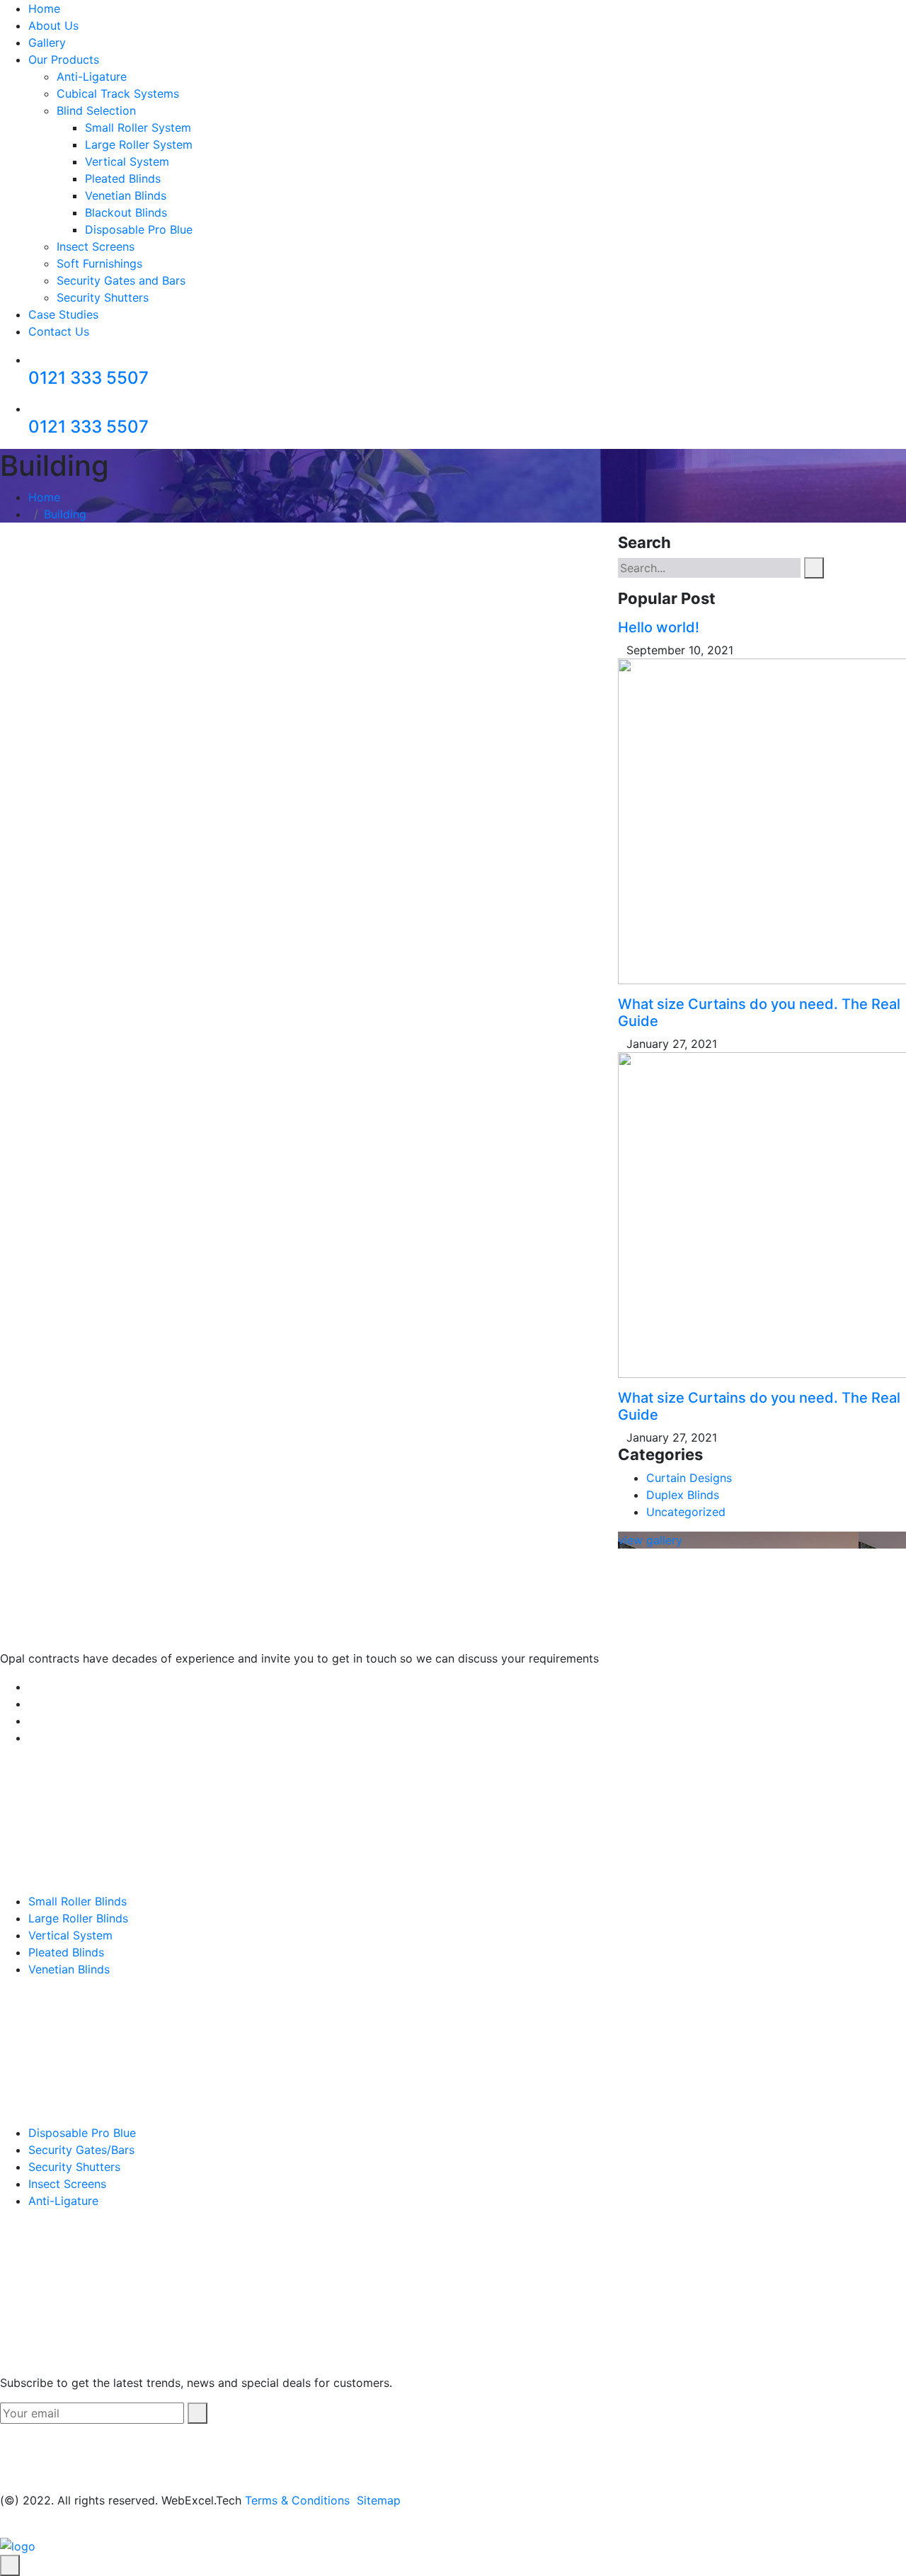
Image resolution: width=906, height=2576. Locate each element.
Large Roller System (139, 144)
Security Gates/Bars (81, 2150)
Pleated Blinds (123, 178)
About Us (53, 25)
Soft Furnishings (99, 263)
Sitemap (379, 2500)
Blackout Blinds (126, 212)
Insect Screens (96, 246)
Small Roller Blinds (78, 1901)
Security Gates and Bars (121, 280)
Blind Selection (96, 110)
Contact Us (59, 331)
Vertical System (127, 161)
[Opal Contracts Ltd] (18, 2546)
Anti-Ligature (92, 76)
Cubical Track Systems (118, 93)
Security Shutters (103, 297)
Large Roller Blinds (78, 1918)
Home (44, 8)
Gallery (47, 42)
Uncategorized (686, 1512)
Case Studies (63, 314)
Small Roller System (138, 127)
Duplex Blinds (683, 1495)
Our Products (64, 59)
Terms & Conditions (297, 2500)
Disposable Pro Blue (139, 229)
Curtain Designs (689, 1478)
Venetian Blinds (126, 195)
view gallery (650, 1540)
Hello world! (659, 627)
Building (65, 514)
